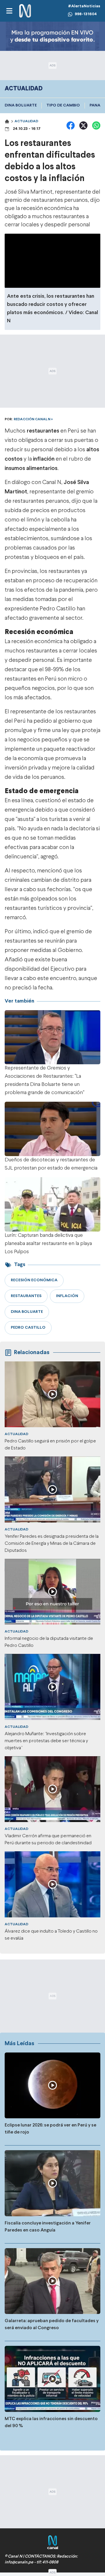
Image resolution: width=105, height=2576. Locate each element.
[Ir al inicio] (25, 11)
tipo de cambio (63, 105)
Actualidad (26, 121)
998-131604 (86, 14)
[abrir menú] (9, 11)
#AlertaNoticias (84, 6)
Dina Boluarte (21, 105)
